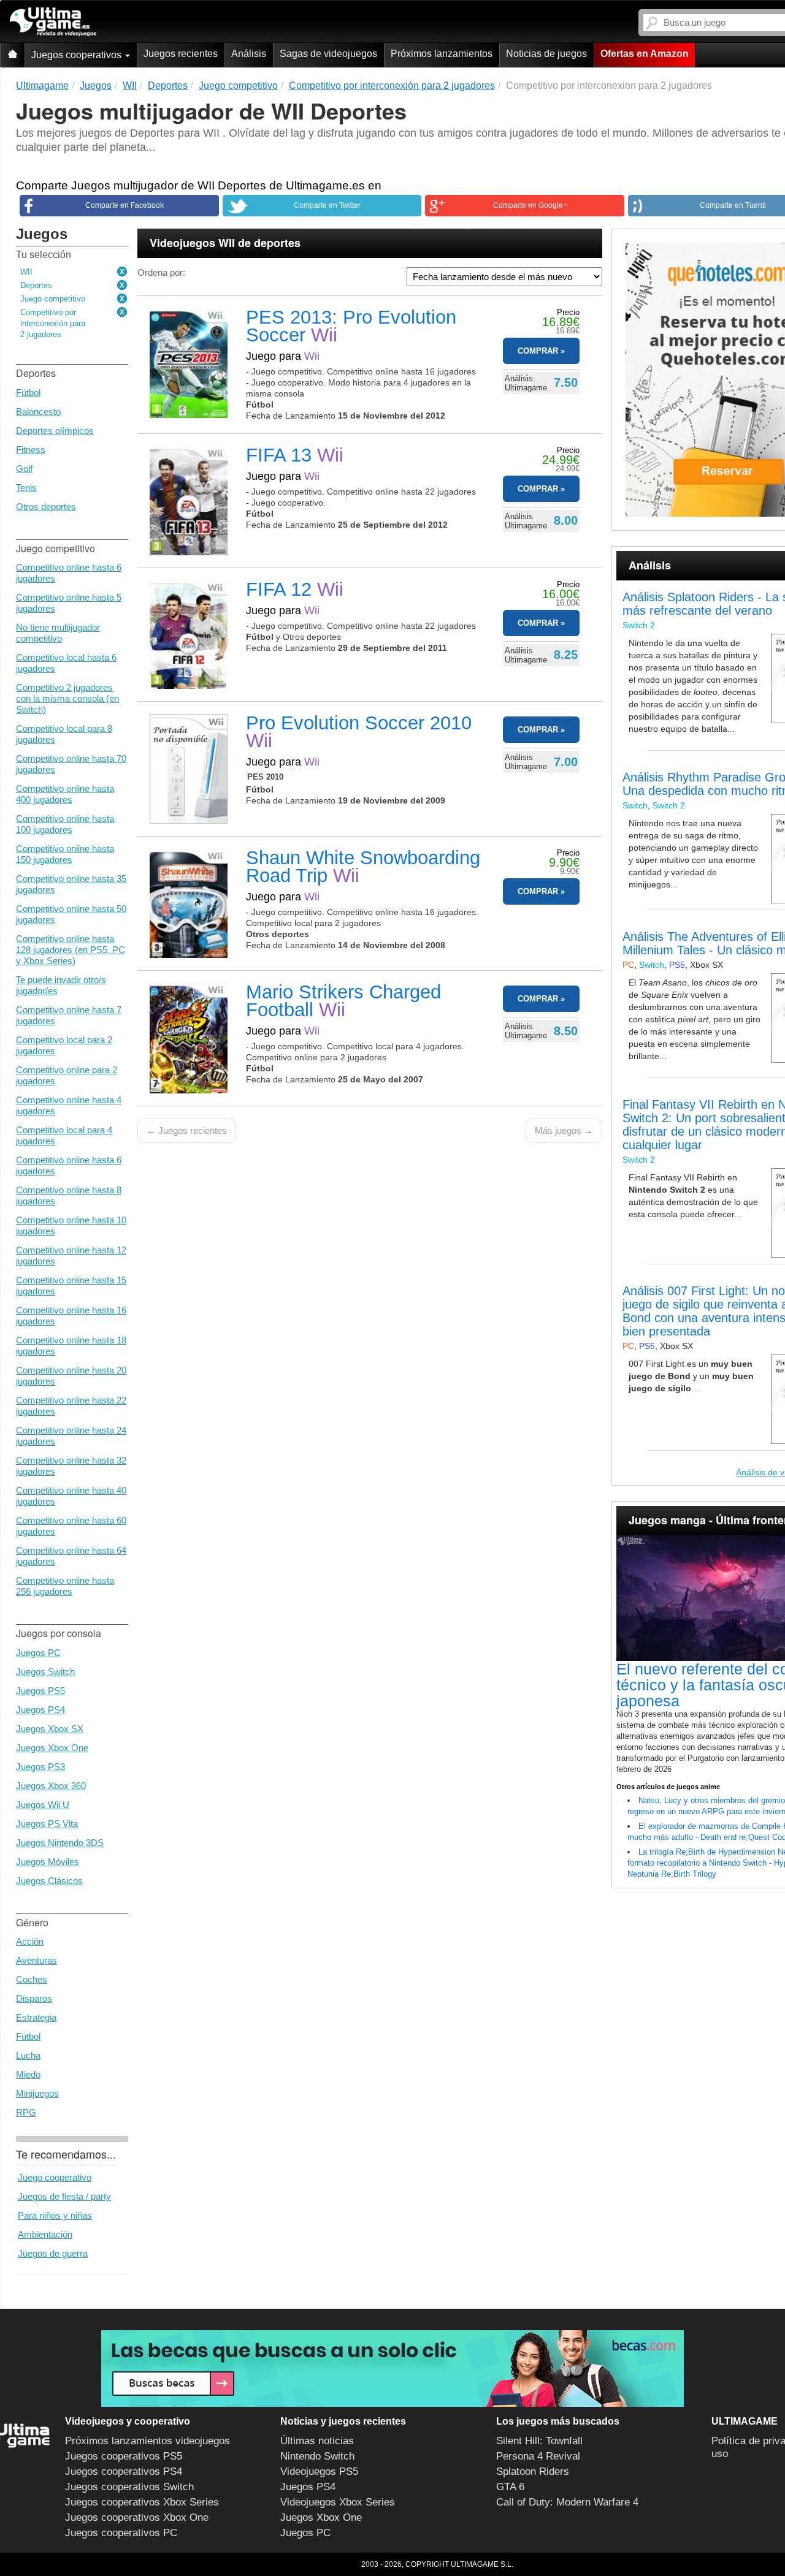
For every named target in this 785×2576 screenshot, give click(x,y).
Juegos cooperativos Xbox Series (142, 2502)
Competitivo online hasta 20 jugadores (71, 1376)
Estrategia (36, 2017)
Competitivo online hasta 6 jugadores (69, 573)
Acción (30, 1941)
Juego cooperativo (55, 2177)
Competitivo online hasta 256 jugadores (65, 1586)
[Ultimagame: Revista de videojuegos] (12, 55)
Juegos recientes (181, 54)
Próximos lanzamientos (442, 54)
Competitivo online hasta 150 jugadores (65, 854)
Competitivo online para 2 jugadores (67, 1075)
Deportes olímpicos (55, 431)
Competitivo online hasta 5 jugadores (69, 603)
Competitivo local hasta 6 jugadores (66, 663)
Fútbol (28, 393)
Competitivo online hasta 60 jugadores (71, 1526)
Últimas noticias (317, 2441)
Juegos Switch (45, 1672)
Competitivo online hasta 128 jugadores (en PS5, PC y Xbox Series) (71, 950)
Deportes (36, 285)
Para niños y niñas (55, 2215)
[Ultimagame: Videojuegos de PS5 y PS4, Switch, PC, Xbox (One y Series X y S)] (53, 22)
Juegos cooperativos (78, 55)
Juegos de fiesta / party (64, 2196)
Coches (32, 1979)
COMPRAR (538, 351)
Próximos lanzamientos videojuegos (147, 2441)
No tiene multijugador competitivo (58, 633)
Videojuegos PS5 (319, 2472)
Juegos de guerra (53, 2253)
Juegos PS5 (40, 1691)
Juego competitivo (53, 299)
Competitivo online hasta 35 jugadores (71, 884)
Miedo (28, 2074)
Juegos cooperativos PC (121, 2533)
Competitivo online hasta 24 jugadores (71, 1436)
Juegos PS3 (40, 1767)
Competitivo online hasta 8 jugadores (69, 1195)
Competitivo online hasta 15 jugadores (71, 1286)
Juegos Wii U (43, 1805)
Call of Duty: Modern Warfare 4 (567, 2502)
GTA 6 (510, 2487)
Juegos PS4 (40, 1710)
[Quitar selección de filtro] (123, 272)
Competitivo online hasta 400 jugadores (65, 794)
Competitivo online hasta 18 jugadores (71, 1346)
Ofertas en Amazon (645, 54)
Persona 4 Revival (538, 2456)
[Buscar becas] (392, 2369)
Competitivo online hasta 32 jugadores (71, 1466)
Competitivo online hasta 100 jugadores (65, 824)
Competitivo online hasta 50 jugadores (71, 914)
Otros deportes (46, 507)
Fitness (31, 450)
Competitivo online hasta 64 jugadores (71, 1556)
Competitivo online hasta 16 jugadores (71, 1316)
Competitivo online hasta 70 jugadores (71, 764)
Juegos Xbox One (52, 1748)
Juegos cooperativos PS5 (124, 2456)
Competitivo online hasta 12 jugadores (71, 1256)
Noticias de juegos (546, 54)
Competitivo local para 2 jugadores (64, 1045)
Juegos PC (38, 1653)
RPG (26, 2112)
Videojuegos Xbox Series (338, 2502)
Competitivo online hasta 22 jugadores (71, 1406)
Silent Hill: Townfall (539, 2441)
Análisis (249, 54)
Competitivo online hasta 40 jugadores (71, 1496)
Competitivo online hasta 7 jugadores (69, 1015)
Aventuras (36, 1960)
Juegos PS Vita (47, 1824)
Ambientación (45, 2234)
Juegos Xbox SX (50, 1729)
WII (26, 272)
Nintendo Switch (317, 2456)
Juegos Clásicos (49, 1881)
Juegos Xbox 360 (51, 1786)
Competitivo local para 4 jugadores (64, 1135)
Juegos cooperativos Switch (129, 2487)
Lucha (28, 2055)
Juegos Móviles (48, 1862)
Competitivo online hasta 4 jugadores (69, 1105)
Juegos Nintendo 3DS (60, 1843)
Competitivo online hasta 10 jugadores (71, 1225)
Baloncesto (38, 412)
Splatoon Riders (533, 2472)
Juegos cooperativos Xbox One (137, 2517)
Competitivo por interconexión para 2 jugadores (53, 323)
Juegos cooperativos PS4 (124, 2472)
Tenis (26, 488)
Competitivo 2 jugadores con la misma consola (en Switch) (67, 698)
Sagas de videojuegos (328, 54)
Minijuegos (37, 2093)
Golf (24, 469)
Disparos (34, 1998)
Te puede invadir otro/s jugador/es (61, 985)
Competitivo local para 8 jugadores (64, 734)
